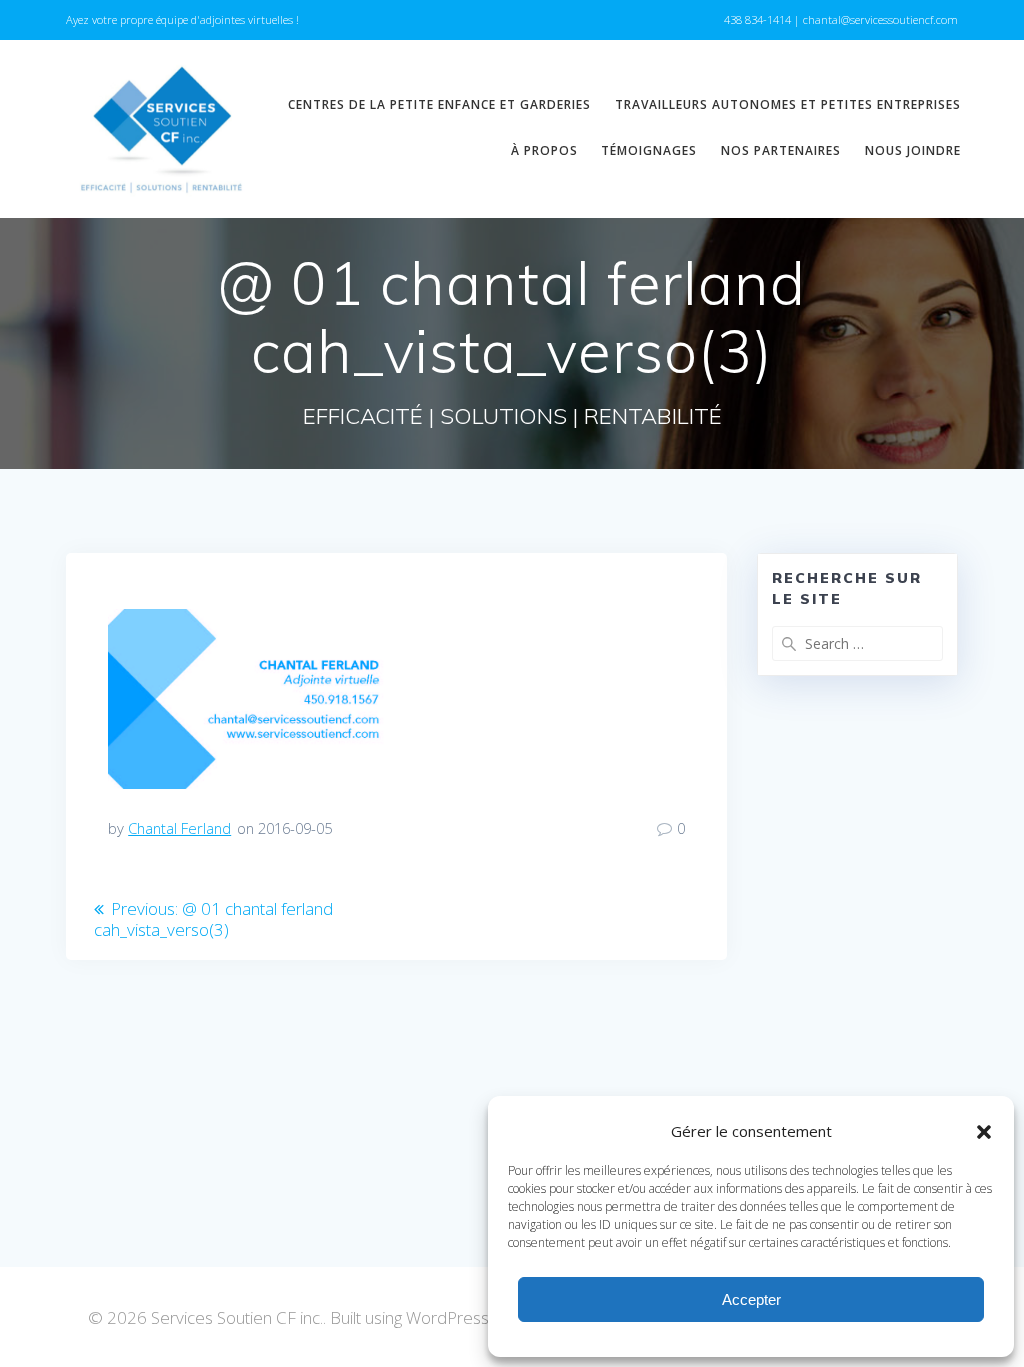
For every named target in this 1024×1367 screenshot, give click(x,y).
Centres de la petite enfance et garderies (439, 104)
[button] (984, 1132)
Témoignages (649, 150)
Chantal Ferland (179, 828)
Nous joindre (913, 150)
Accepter (751, 1299)
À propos (544, 150)
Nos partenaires (781, 150)
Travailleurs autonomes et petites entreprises (788, 104)
